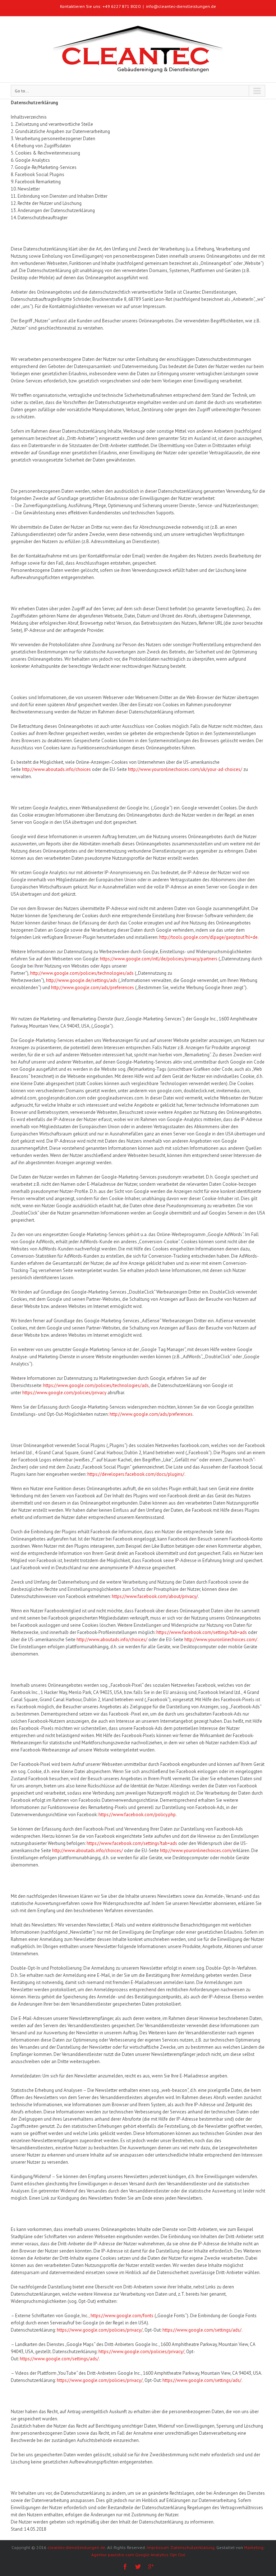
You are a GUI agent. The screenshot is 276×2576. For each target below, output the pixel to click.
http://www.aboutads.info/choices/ (112, 1640)
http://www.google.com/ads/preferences (93, 988)
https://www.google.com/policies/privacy (64, 1393)
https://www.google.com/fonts (122, 2316)
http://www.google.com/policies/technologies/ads (82, 973)
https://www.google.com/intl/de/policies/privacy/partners (159, 959)
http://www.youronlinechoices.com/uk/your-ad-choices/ (185, 769)
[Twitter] (138, 2567)
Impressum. (158, 2547)
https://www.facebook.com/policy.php (137, 1815)
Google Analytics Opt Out (160, 2555)
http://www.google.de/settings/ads (82, 980)
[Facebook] (125, 2567)
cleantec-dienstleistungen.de (76, 2547)
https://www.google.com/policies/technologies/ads (96, 1385)
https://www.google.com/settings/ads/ (202, 2330)
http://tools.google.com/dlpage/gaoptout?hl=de (208, 937)
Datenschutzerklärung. (193, 2547)
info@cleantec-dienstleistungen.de (181, 6)
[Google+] (151, 2567)
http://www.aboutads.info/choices (56, 769)
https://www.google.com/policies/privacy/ (100, 2330)
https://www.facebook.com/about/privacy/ (155, 1596)
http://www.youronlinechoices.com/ (221, 1640)
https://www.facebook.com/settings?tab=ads (202, 1632)
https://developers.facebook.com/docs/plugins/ (136, 1474)
